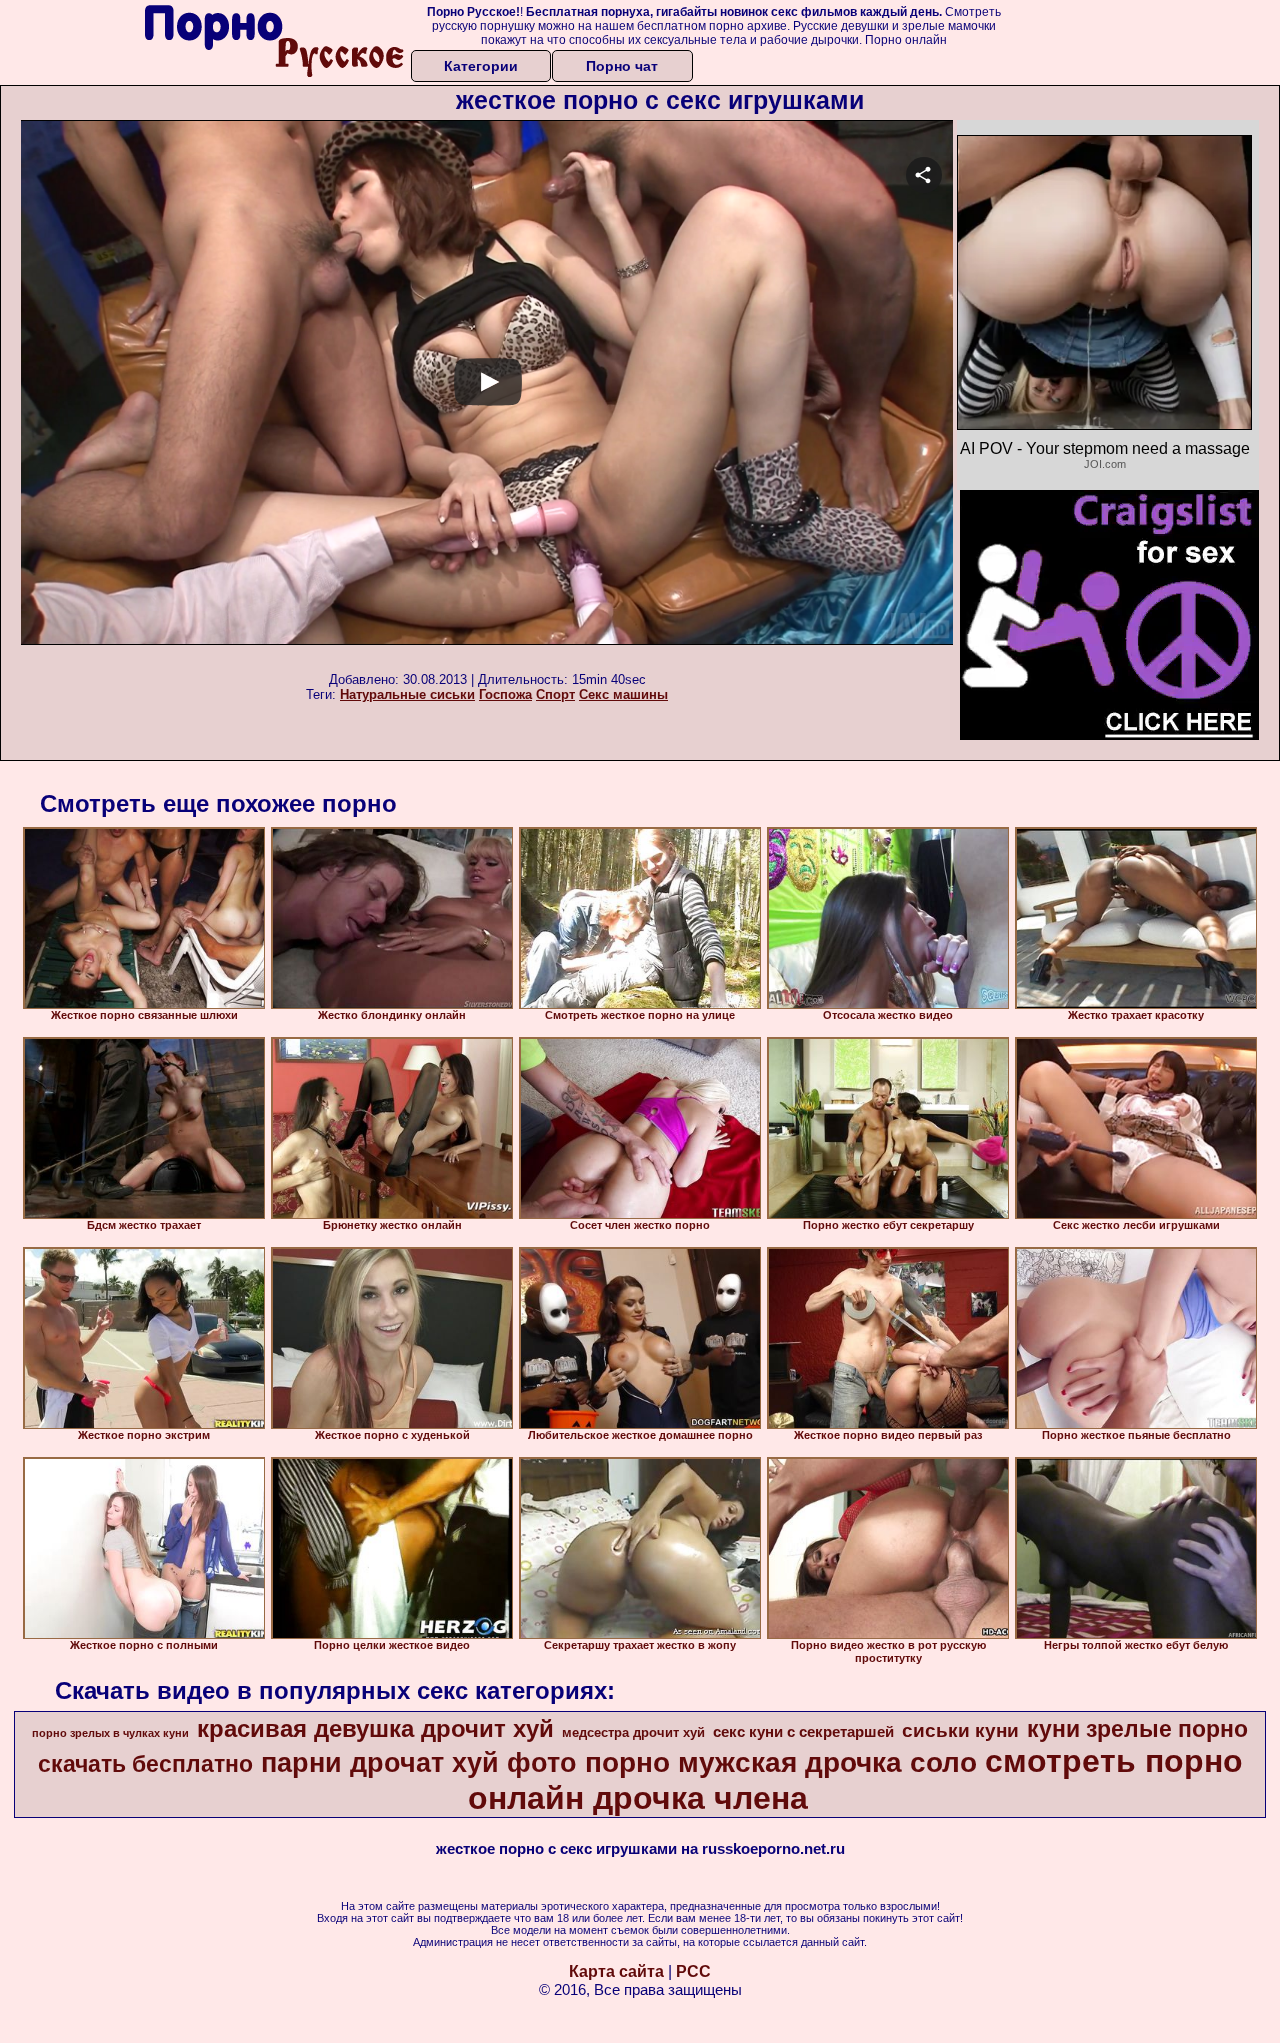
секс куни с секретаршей (803, 1732)
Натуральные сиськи (407, 694)
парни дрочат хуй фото (419, 1763)
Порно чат (622, 66)
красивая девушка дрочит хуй (375, 1728)
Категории (481, 66)
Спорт (555, 694)
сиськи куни (960, 1730)
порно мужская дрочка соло (781, 1762)
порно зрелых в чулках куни (110, 1733)
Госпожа (505, 694)
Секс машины (623, 694)
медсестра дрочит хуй (633, 1732)
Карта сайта (616, 1971)
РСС (693, 1971)
